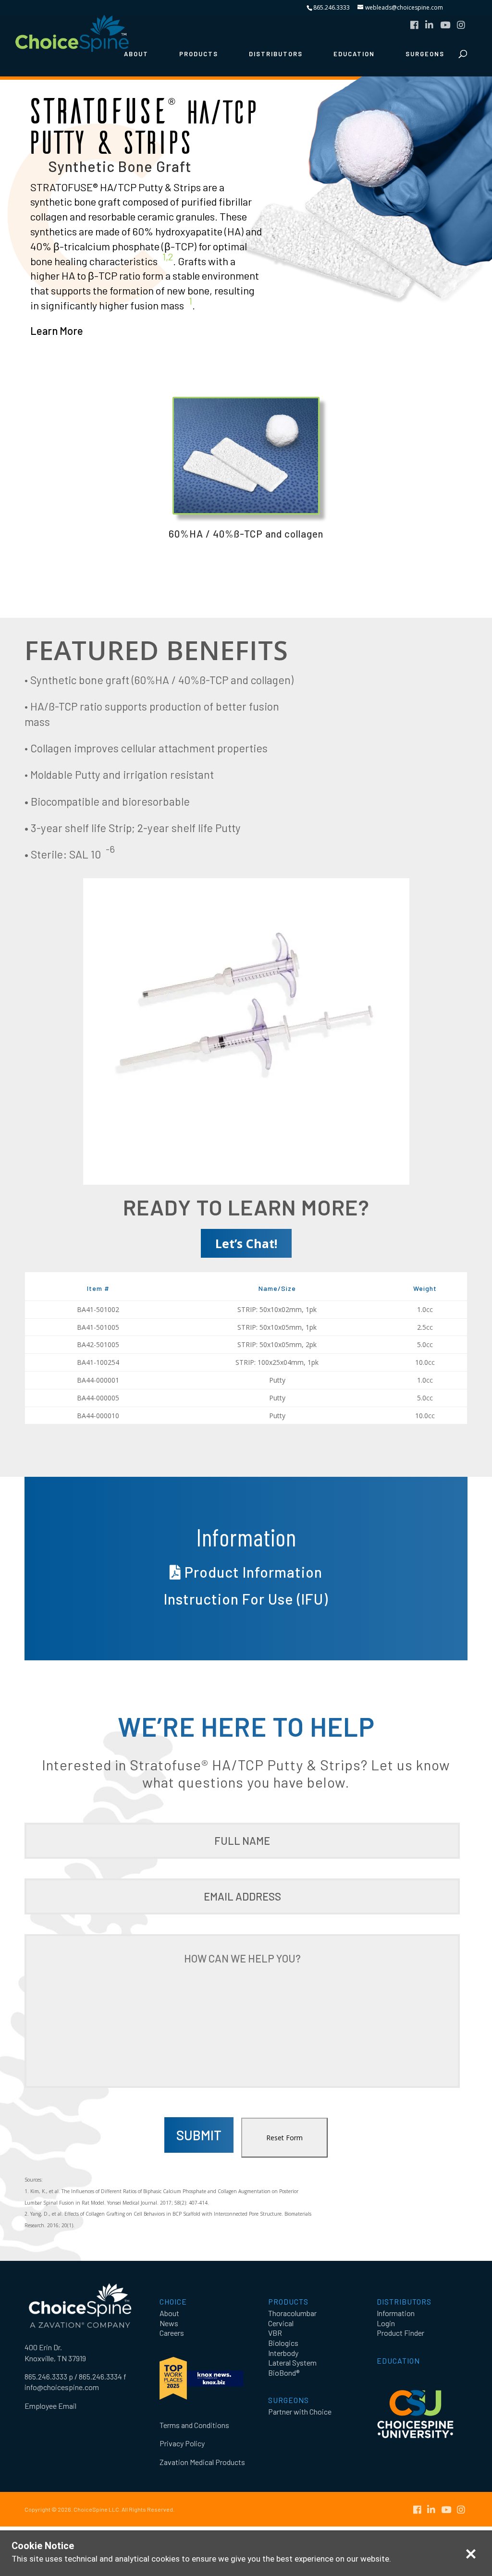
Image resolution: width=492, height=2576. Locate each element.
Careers (172, 2333)
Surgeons (425, 54)
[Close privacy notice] (471, 2554)
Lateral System (292, 2362)
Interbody (283, 2353)
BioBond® (284, 2373)
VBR (275, 2333)
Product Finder (400, 2333)
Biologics (283, 2343)
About (136, 54)
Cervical (281, 2323)
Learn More (57, 331)
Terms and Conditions (194, 2425)
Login (386, 2323)
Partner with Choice (300, 2411)
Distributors (276, 54)
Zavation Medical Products (202, 2462)
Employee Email (50, 2406)
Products (199, 54)
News (169, 2323)
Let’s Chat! (246, 1243)
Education (354, 54)
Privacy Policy (182, 2443)
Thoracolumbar (292, 2313)
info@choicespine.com (62, 2387)
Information (396, 2313)
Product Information (252, 1572)
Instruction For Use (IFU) (246, 1599)
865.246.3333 (332, 7)
